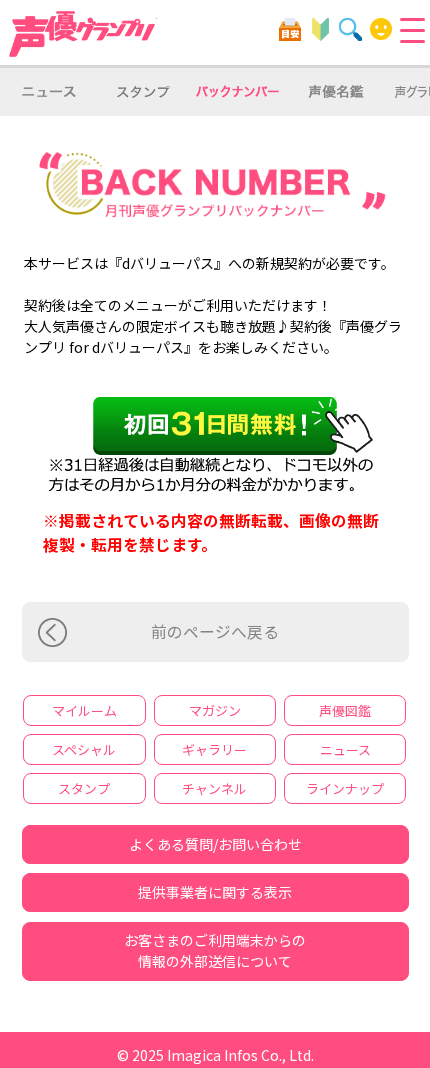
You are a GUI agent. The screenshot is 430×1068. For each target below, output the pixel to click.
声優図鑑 (345, 710)
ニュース (345, 749)
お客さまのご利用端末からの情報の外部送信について (215, 950)
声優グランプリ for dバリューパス (83, 34)
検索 (350, 29)
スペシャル (84, 749)
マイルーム (381, 29)
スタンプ (84, 788)
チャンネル (214, 788)
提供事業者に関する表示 (215, 892)
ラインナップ (345, 788)
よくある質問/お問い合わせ (215, 844)
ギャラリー (214, 749)
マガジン (215, 710)
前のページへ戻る (215, 631)
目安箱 (290, 29)
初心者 (320, 29)
